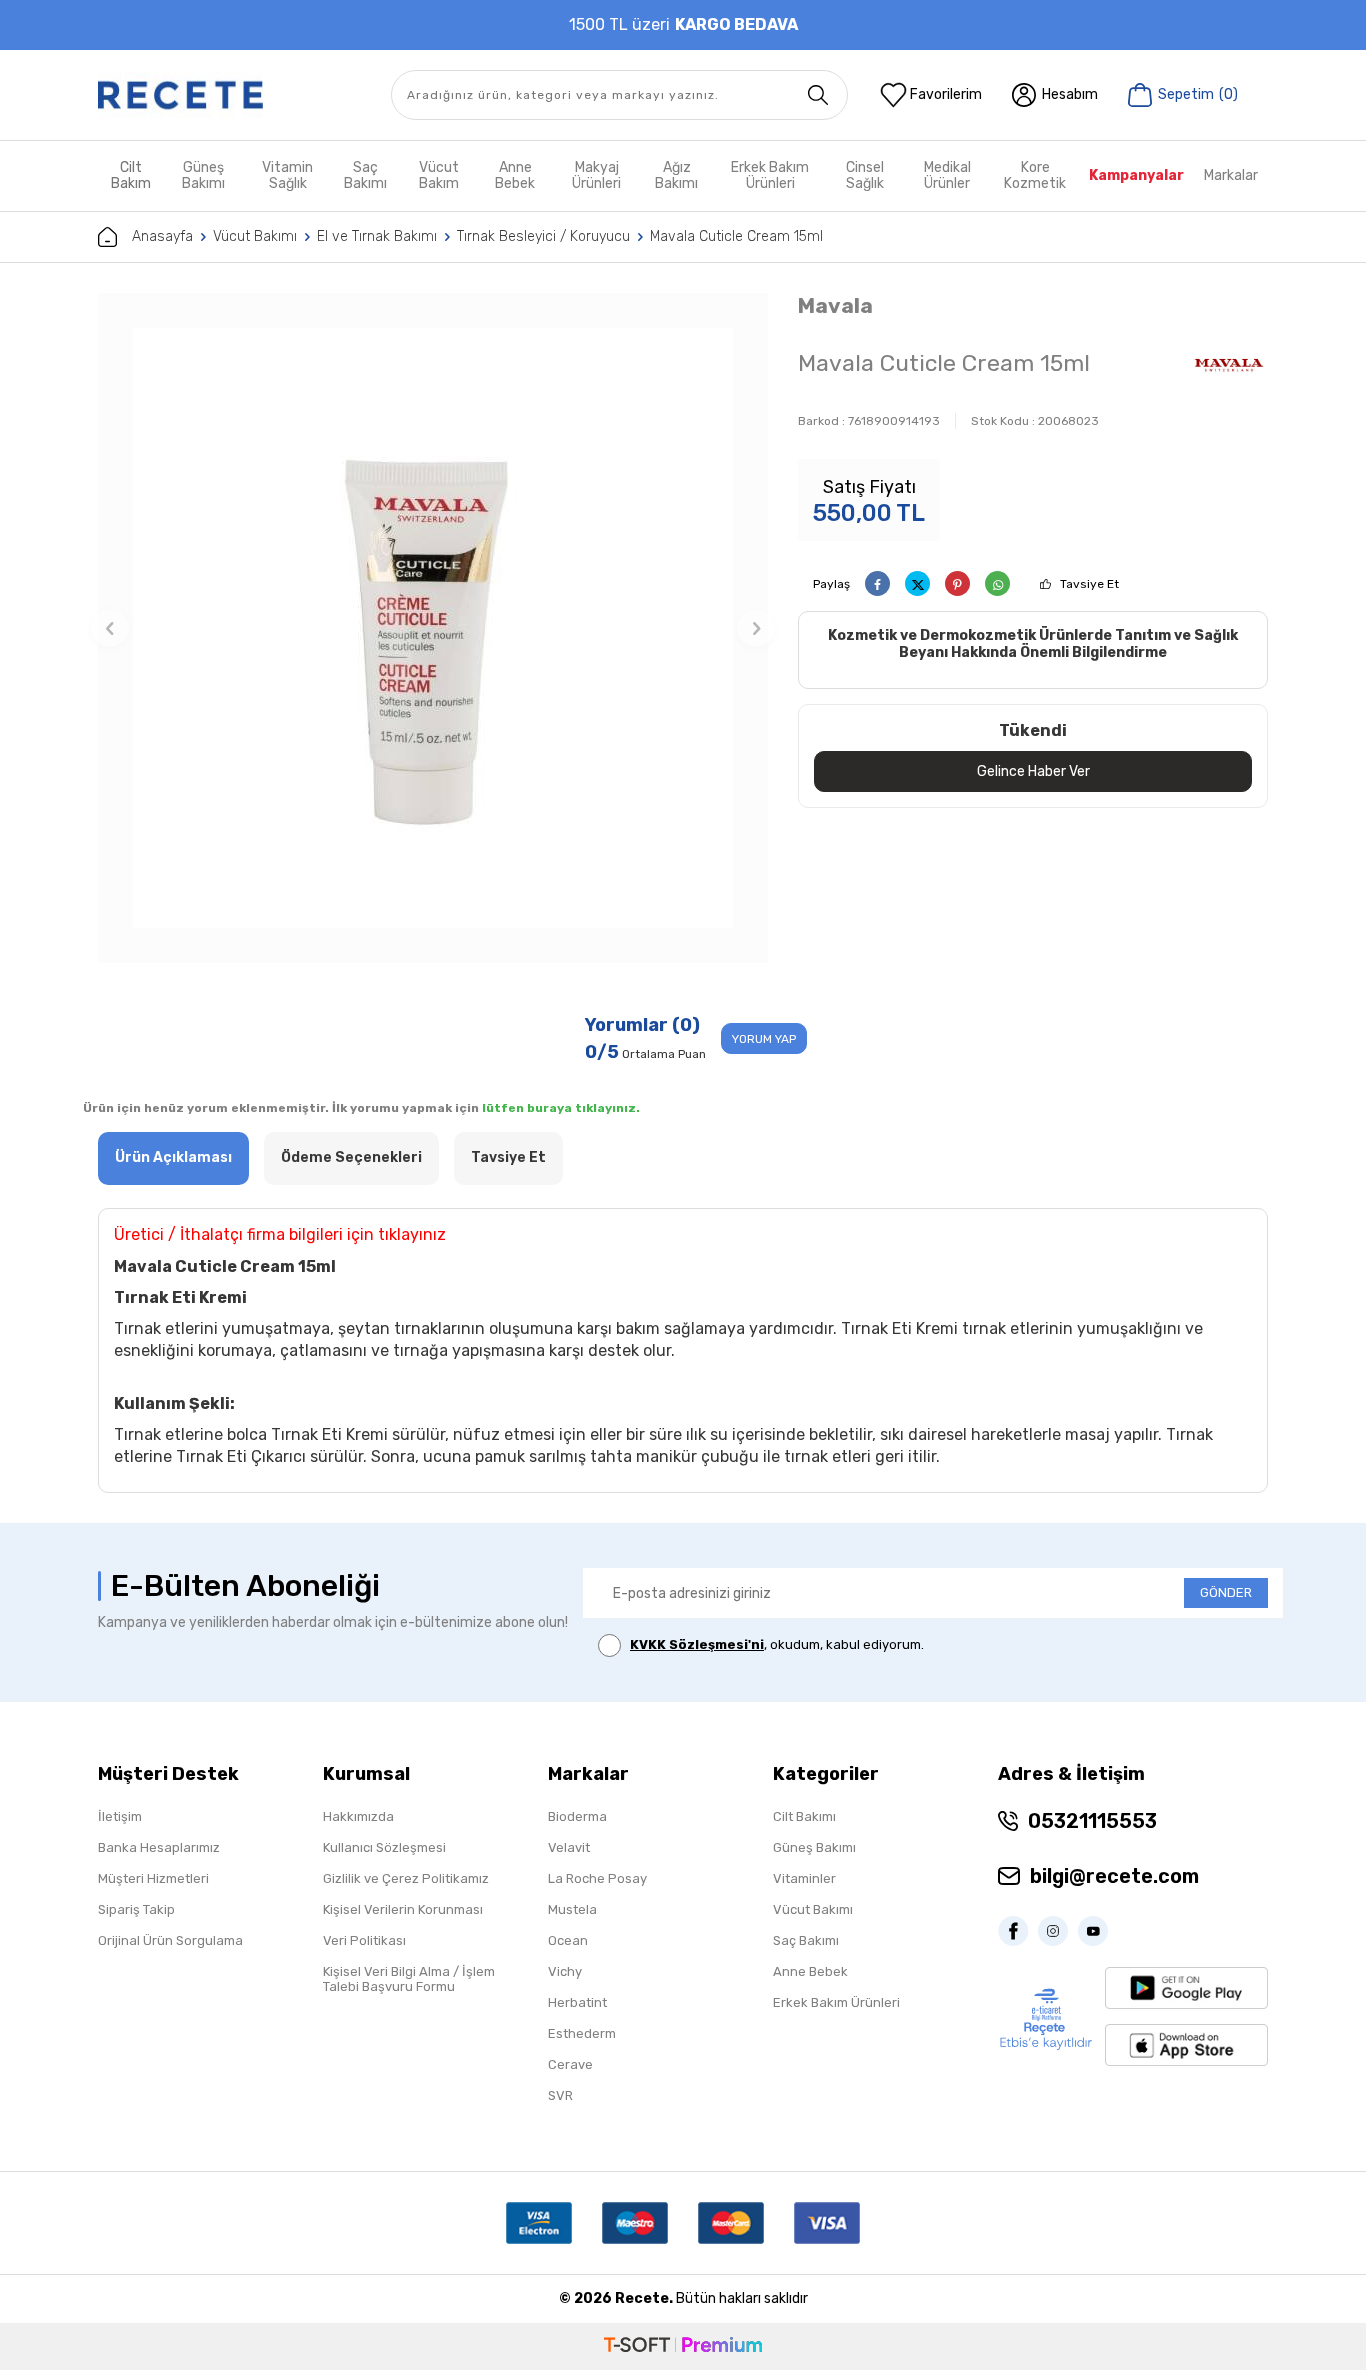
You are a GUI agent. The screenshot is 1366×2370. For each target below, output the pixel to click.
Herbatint (577, 2002)
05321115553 (1092, 1821)
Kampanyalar (1136, 175)
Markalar (1231, 175)
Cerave (570, 2064)
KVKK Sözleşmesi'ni (697, 1644)
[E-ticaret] (683, 2346)
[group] (433, 628)
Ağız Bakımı (676, 175)
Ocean (568, 1940)
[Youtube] (1098, 1931)
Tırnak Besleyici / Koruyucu (543, 236)
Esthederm (582, 2033)
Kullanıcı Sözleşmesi (384, 1847)
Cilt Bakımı (804, 1816)
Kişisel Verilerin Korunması (403, 1909)
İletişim (120, 1816)
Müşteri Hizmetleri (153, 1878)
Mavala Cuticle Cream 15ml (736, 236)
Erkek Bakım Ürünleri (770, 175)
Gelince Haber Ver (1033, 771)
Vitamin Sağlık (287, 175)
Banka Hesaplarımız (159, 1847)
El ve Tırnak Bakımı (377, 236)
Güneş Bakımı (203, 175)
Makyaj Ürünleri (596, 175)
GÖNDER (1226, 1592)
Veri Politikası (364, 1940)
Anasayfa (162, 236)
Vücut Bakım (439, 175)
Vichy (565, 1971)
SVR (560, 2095)
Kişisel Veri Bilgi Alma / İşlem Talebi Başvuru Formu (409, 1979)
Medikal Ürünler (947, 175)
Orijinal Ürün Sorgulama (170, 1940)
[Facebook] (1018, 1931)
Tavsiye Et (1089, 584)
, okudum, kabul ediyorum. (777, 1644)
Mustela (572, 1909)
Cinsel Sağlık (865, 175)
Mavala (835, 305)
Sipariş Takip (136, 1909)
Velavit (569, 1847)
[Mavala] (1229, 366)
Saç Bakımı (365, 175)
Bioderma (577, 1816)
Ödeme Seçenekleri (351, 1157)
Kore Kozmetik (1035, 175)
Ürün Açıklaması (173, 1157)
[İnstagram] (1058, 1931)
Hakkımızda (358, 1816)
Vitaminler (804, 1878)
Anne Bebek (515, 175)
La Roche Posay (597, 1878)
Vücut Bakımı (255, 236)
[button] (110, 628)
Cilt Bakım (131, 175)
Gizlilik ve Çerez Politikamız (406, 1878)
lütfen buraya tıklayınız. (561, 1108)
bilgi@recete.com (1114, 1876)
